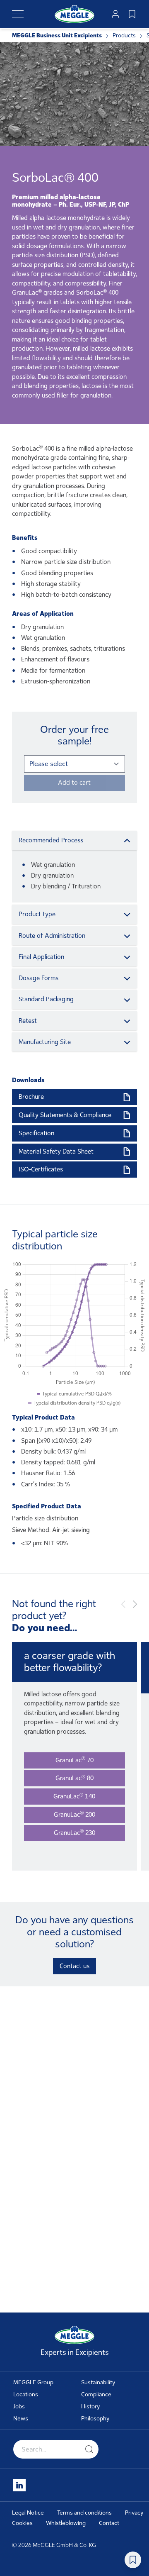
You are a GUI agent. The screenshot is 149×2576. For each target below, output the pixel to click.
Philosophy (95, 2419)
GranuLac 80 (74, 1778)
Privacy (134, 2513)
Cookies (22, 2523)
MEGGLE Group (33, 2382)
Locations (26, 2394)
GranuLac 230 (74, 1832)
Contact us (74, 1966)
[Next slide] (135, 1604)
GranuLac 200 (74, 1814)
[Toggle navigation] (18, 14)
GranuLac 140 (74, 1796)
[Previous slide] (123, 1604)
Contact (109, 2523)
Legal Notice (28, 2513)
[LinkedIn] (19, 2485)
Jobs (19, 2406)
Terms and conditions (84, 2513)
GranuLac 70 (74, 1760)
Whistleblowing (66, 2523)
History (91, 2406)
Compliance (96, 2394)
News (21, 2419)
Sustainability (98, 2382)
